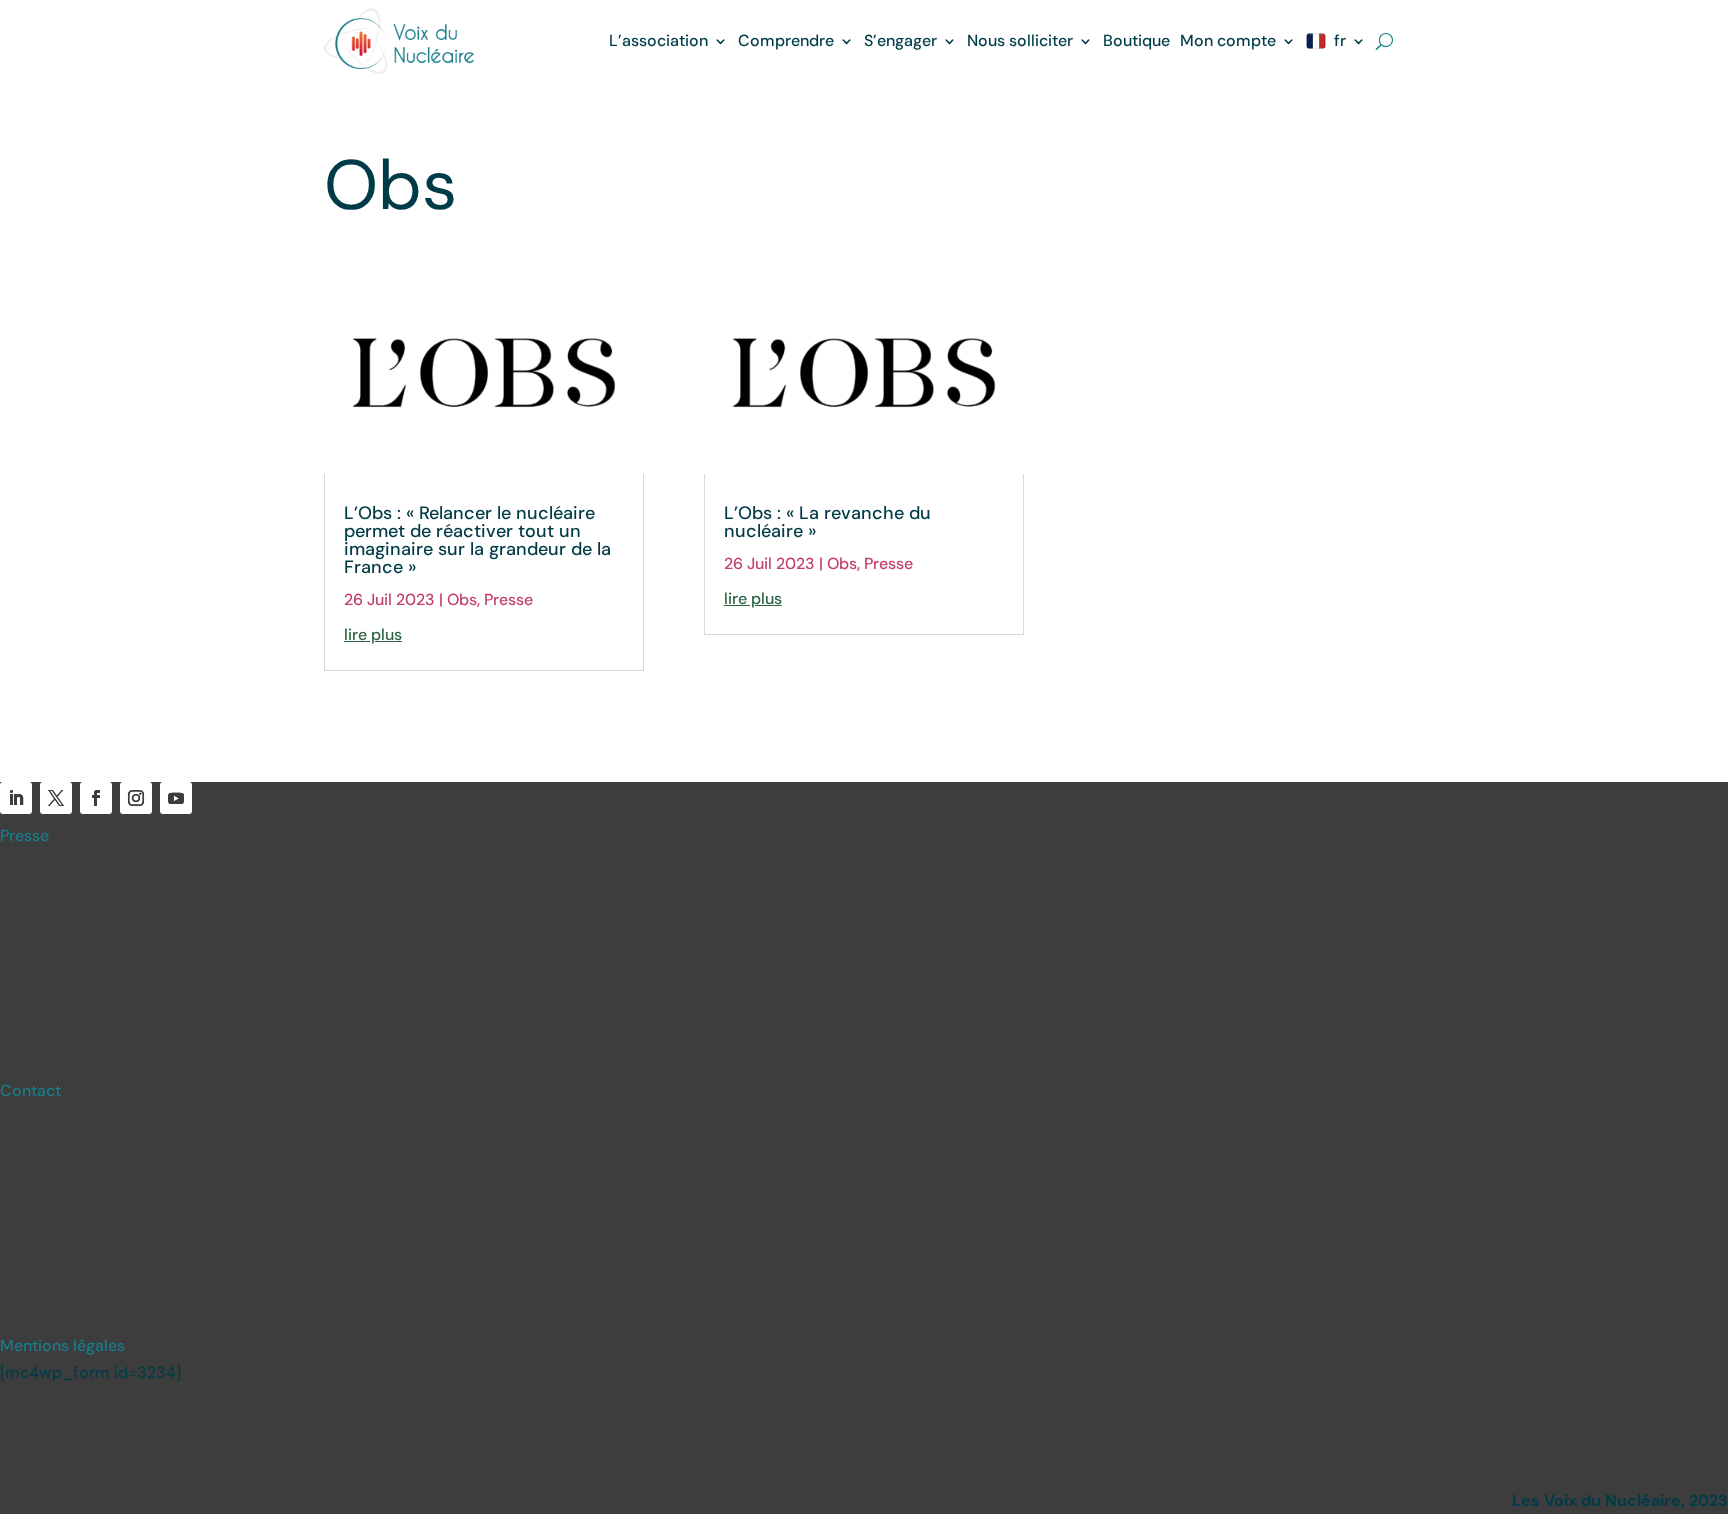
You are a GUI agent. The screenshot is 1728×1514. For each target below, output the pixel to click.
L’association (658, 40)
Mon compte (1228, 40)
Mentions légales (62, 1345)
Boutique (1136, 40)
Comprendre (786, 40)
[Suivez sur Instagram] (136, 798)
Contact (30, 1090)
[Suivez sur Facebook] (96, 798)
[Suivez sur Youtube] (176, 798)
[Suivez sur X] (56, 798)
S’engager (900, 40)
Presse (508, 599)
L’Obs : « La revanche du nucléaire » (827, 522)
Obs (462, 599)
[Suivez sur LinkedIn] (16, 798)
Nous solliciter (1020, 40)
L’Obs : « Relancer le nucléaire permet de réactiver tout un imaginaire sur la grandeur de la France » (477, 540)
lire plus (373, 634)
